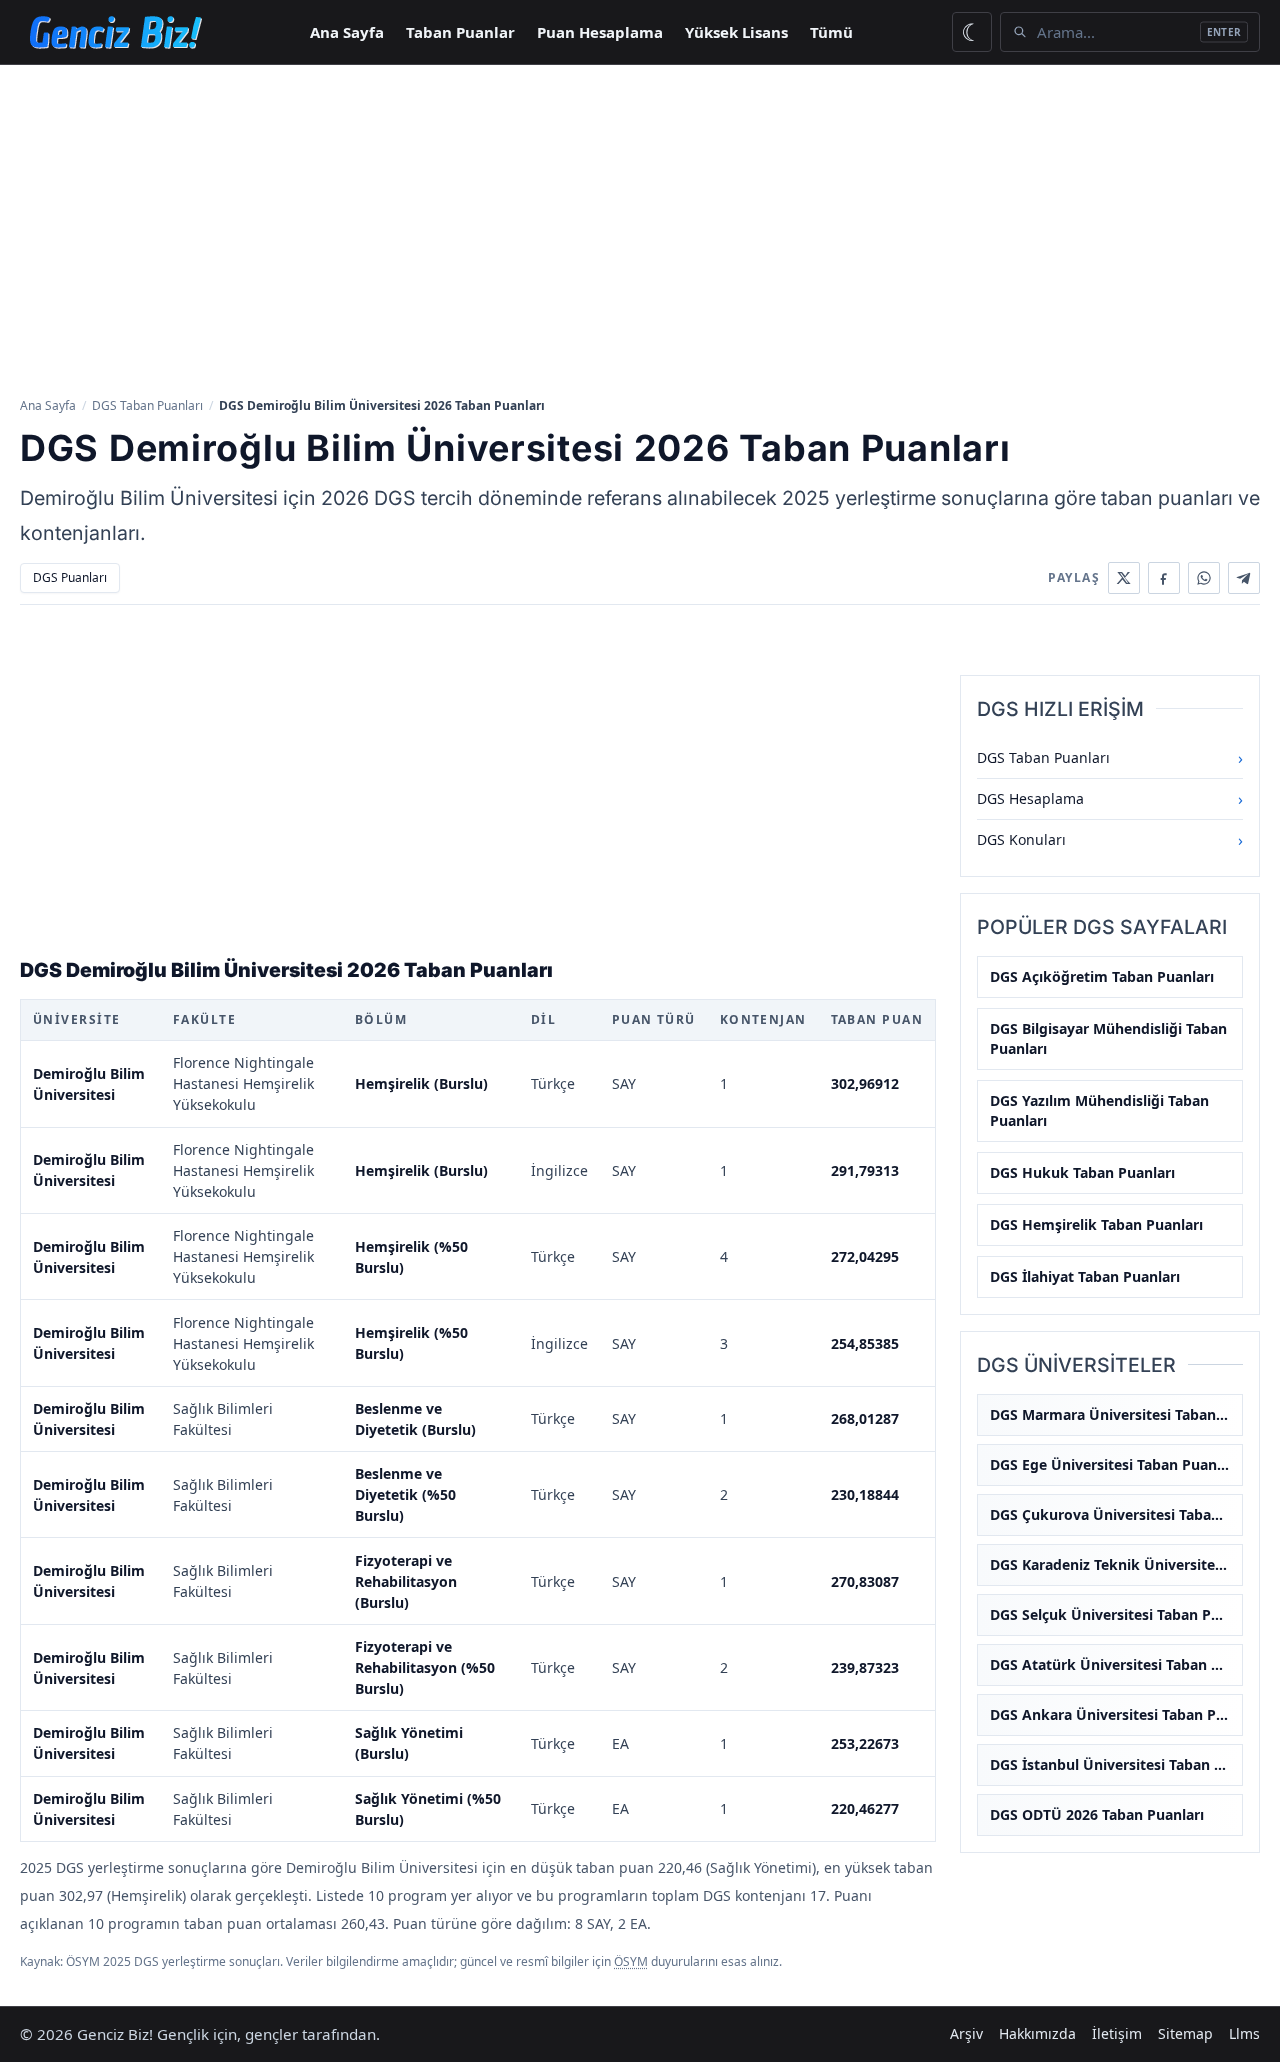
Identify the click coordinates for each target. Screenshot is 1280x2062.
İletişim (1117, 2033)
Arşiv (966, 2033)
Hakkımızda (1037, 2033)
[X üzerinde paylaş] (1124, 578)
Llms (1244, 2033)
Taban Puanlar (460, 32)
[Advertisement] (640, 229)
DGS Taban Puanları (147, 405)
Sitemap (1185, 2033)
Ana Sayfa (347, 32)
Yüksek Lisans (736, 32)
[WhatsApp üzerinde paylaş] (1204, 578)
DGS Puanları (70, 577)
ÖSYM (631, 1961)
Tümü (831, 32)
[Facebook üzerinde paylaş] (1164, 578)
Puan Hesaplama (600, 32)
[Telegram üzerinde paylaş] (1244, 578)
